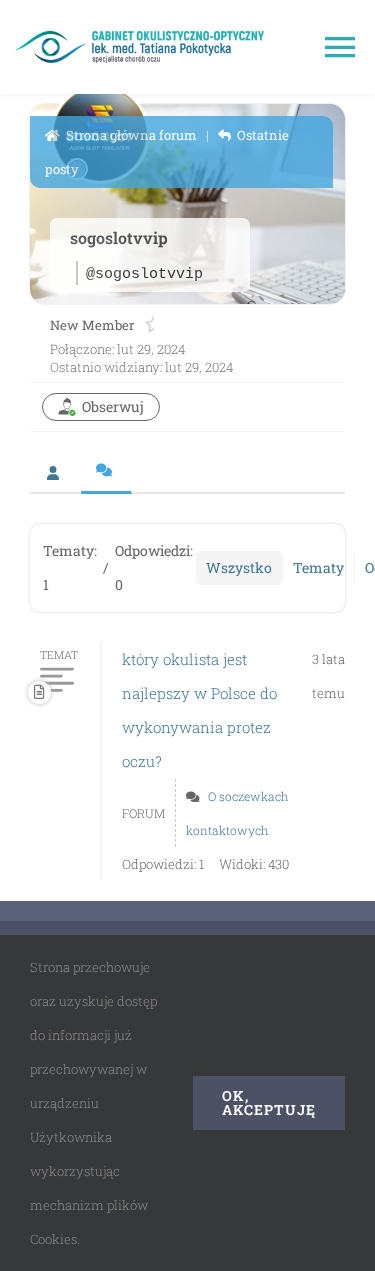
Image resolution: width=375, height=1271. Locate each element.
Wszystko (239, 567)
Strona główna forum (130, 135)
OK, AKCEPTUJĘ (269, 1102)
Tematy (318, 567)
